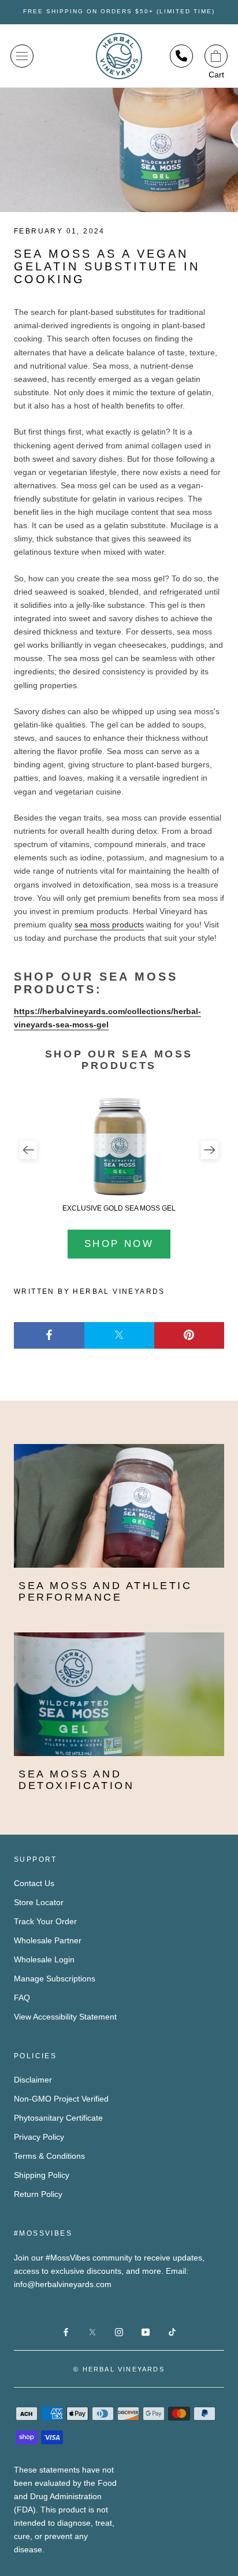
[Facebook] (49, 1336)
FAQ (22, 1998)
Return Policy (38, 2194)
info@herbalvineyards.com (63, 2284)
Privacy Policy (39, 2137)
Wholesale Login (44, 1959)
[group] (119, 1154)
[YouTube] (146, 2332)
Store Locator (39, 1902)
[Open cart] (216, 56)
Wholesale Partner (48, 1940)
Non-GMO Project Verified (61, 2099)
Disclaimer (33, 2080)
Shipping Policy (42, 2175)
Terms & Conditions (49, 2156)
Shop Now (119, 1244)
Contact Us (34, 1883)
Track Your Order (45, 1921)
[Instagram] (119, 2332)
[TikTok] (172, 2332)
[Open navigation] (22, 56)
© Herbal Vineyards (119, 2369)
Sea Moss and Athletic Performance (105, 1591)
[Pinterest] (189, 1336)
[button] (28, 1150)
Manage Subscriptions (55, 1979)
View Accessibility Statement (65, 2017)
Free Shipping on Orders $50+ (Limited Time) (119, 11)
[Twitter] (119, 1336)
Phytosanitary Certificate (58, 2118)
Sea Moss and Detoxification (76, 1780)
